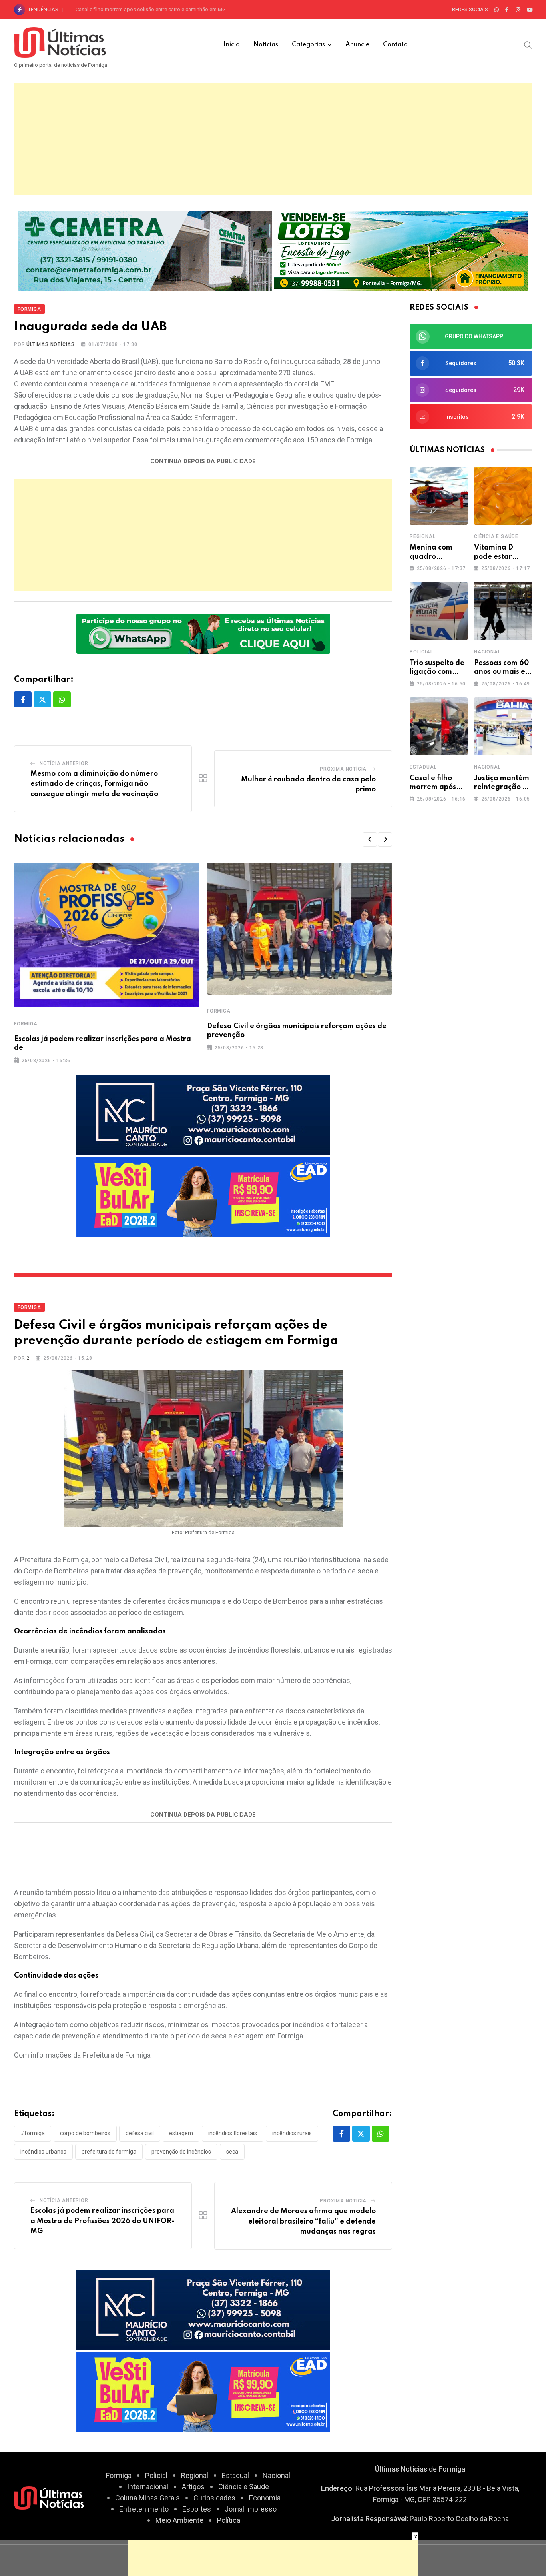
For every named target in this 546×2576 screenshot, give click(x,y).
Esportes (197, 2509)
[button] (370, 839)
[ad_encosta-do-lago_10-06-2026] (401, 250)
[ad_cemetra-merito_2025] (145, 250)
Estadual (423, 767)
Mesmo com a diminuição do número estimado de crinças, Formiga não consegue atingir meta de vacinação (94, 784)
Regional (422, 536)
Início (232, 45)
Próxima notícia (343, 769)
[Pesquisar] (528, 44)
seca (232, 2152)
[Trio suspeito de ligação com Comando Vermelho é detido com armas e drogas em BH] (439, 611)
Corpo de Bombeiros (85, 2133)
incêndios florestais (233, 2133)
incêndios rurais (292, 2133)
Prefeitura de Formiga (109, 2152)
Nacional (487, 652)
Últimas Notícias (51, 344)
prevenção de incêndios (181, 2152)
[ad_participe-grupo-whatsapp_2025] (203, 633)
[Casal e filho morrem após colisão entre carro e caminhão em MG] (439, 726)
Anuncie (357, 45)
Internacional (148, 2487)
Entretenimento (144, 2509)
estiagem (181, 2133)
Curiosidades (214, 2498)
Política (229, 2520)
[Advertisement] (273, 139)
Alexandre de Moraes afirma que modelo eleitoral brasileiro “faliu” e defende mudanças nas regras (303, 2221)
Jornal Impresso (251, 2509)
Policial (421, 652)
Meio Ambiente (179, 2520)
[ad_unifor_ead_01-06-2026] (203, 1196)
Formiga (26, 1024)
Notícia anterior (64, 763)
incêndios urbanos (43, 2152)
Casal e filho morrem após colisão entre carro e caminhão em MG (151, 9)
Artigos (193, 2487)
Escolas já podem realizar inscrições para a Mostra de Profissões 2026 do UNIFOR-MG (102, 2221)
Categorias (308, 45)
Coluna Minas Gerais (147, 2498)
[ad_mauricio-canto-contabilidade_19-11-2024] (203, 1114)
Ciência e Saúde (496, 536)
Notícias (266, 45)
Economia (265, 2498)
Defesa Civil (140, 2133)
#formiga (33, 2133)
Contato (395, 45)
